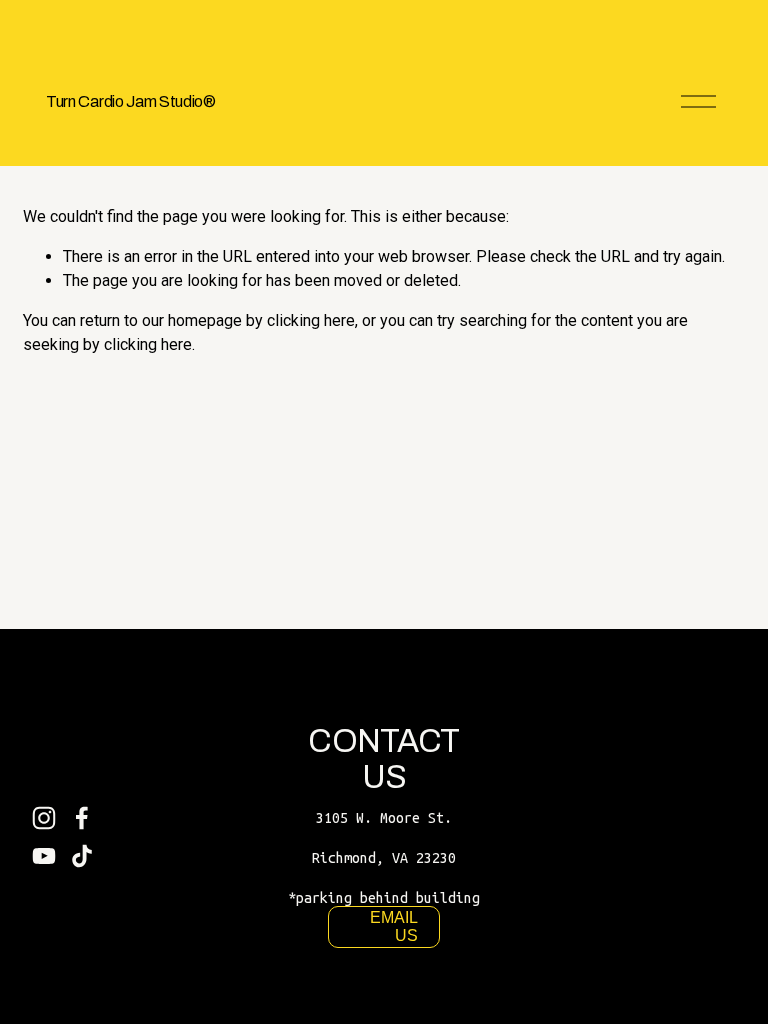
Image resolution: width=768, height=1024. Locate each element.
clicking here (311, 320)
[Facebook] (82, 818)
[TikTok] (82, 856)
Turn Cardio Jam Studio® (131, 101)
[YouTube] (44, 856)
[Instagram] (44, 818)
